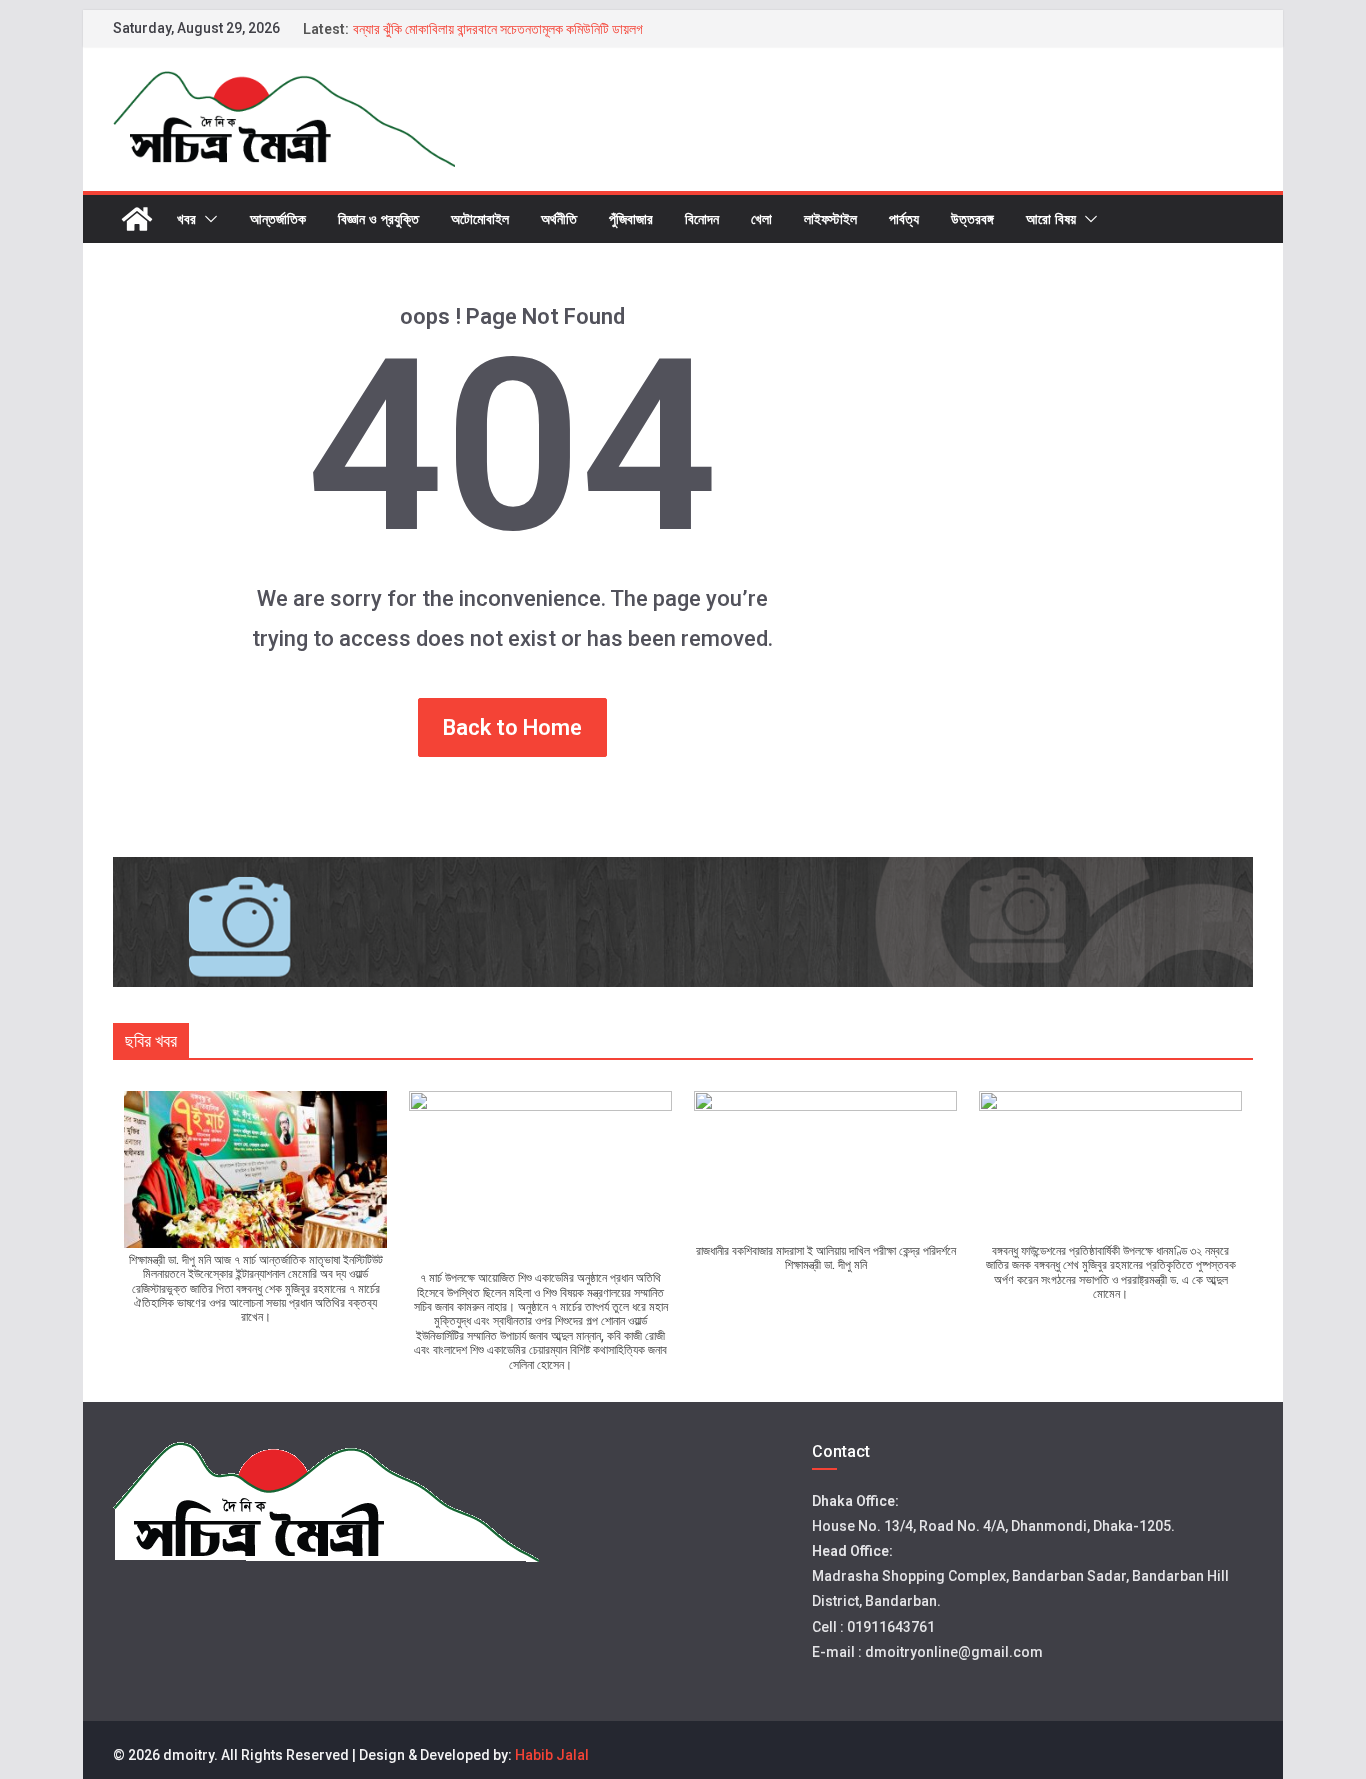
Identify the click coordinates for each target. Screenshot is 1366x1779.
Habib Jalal (552, 1755)
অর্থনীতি (559, 218)
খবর (186, 218)
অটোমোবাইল (480, 218)
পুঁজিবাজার (631, 218)
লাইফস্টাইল (830, 218)
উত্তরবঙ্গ (972, 218)
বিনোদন (702, 218)
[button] (207, 219)
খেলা (761, 218)
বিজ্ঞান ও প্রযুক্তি (378, 218)
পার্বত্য (904, 218)
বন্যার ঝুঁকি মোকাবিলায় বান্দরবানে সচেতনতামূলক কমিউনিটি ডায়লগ (498, 29)
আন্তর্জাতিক (278, 218)
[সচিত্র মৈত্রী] (137, 219)
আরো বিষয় (1051, 218)
